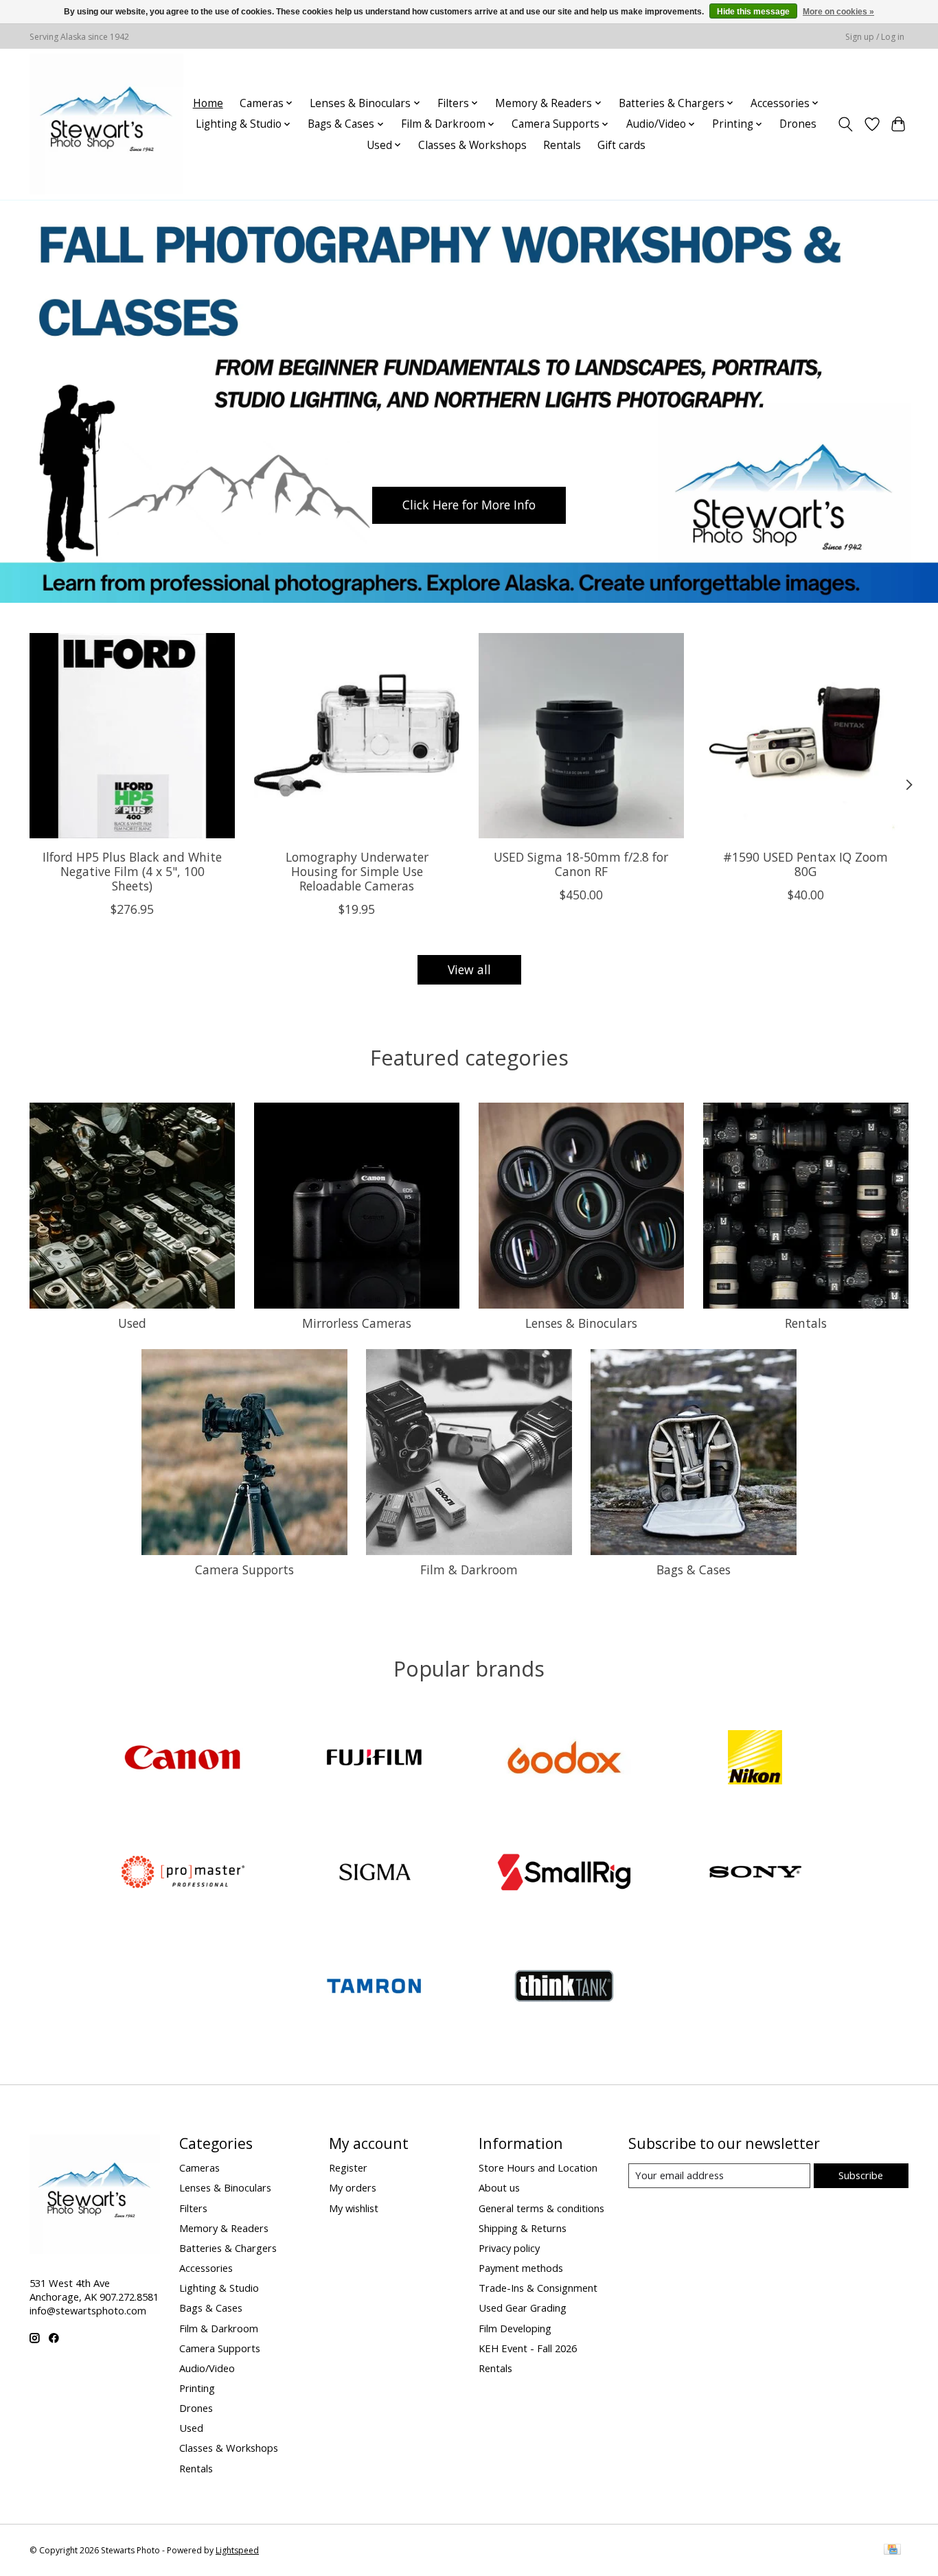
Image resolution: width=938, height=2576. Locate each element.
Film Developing (515, 2328)
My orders (353, 2187)
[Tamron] (374, 1988)
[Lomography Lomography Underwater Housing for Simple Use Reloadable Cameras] (357, 736)
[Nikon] (755, 1759)
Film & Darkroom (469, 1569)
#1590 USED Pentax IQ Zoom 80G (805, 864)
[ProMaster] (183, 1873)
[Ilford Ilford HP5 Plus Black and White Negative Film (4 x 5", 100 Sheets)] (132, 736)
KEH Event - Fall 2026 (528, 2348)
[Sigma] (374, 1873)
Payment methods (521, 2268)
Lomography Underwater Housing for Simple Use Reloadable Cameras (357, 871)
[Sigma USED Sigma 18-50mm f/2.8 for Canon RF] (581, 736)
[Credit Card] (892, 2551)
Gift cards (621, 145)
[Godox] (564, 1759)
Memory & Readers (224, 2228)
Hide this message (753, 12)
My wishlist (354, 2208)
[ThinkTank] (564, 1988)
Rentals (562, 145)
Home (208, 103)
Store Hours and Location (538, 2167)
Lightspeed (237, 2550)
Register (348, 2167)
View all (469, 969)
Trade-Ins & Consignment (538, 2288)
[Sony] (755, 1873)
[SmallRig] (564, 1873)
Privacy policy (509, 2248)
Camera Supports (244, 1569)
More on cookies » (838, 12)
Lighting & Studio (219, 2288)
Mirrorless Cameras (357, 1323)
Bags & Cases (694, 1569)
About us (499, 2187)
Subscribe (861, 2175)
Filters (193, 2208)
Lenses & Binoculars (581, 1323)
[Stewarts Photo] (106, 124)
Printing (197, 2388)
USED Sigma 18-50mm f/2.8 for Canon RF (581, 864)
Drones (798, 124)
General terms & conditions (541, 2208)
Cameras (199, 2167)
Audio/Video (207, 2368)
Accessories (206, 2268)
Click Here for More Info (469, 505)
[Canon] (183, 1759)
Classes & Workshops (472, 145)
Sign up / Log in (875, 37)
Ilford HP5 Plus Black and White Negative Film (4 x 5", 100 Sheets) (132, 871)
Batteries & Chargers (228, 2248)
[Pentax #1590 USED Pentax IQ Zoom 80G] (806, 736)
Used (132, 1323)
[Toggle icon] (846, 124)
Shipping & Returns (523, 2228)
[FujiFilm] (374, 1759)
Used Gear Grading (523, 2308)
